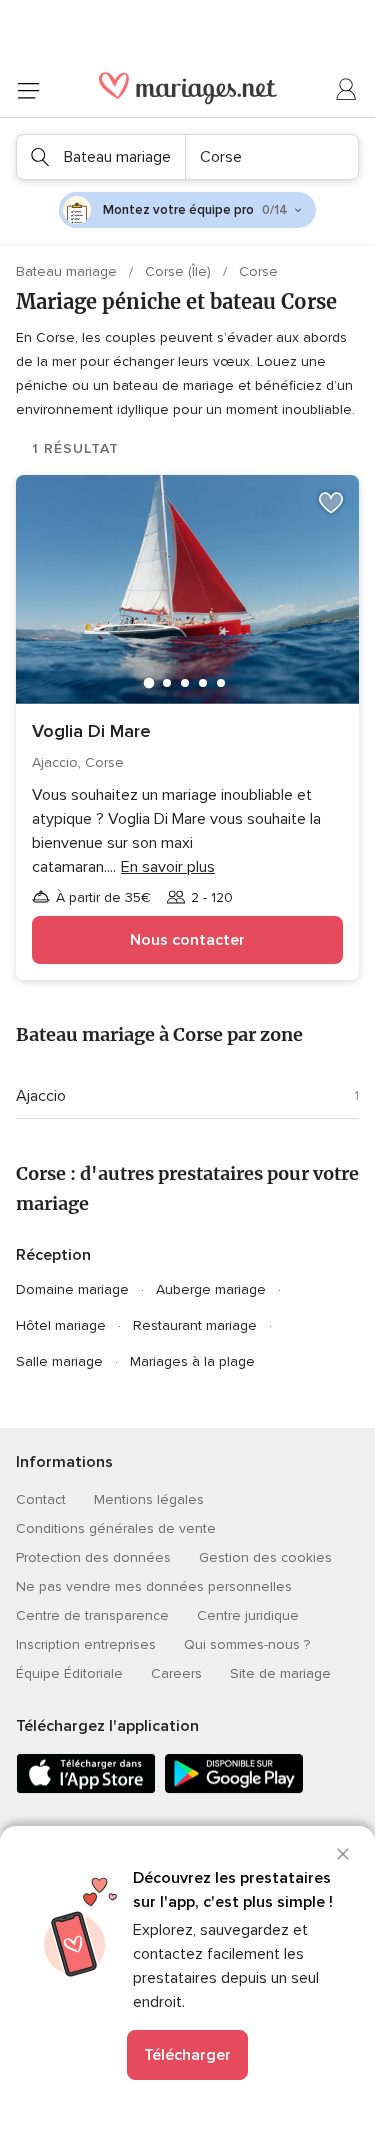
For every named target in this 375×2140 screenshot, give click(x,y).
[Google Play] (234, 1789)
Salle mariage (59, 1361)
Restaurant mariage (195, 1325)
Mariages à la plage (192, 1361)
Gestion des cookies (265, 1557)
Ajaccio (41, 1096)
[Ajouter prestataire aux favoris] (331, 503)
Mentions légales (149, 1499)
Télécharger (187, 2055)
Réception (53, 1255)
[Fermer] (343, 1854)
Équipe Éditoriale (69, 1673)
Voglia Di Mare (91, 731)
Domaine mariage (72, 1289)
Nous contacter (187, 940)
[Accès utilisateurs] (347, 90)
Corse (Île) (180, 271)
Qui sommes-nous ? (247, 1644)
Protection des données (93, 1557)
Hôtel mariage (61, 1325)
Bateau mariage (68, 271)
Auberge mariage (211, 1289)
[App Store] (86, 1789)
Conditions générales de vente (116, 1528)
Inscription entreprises (86, 1644)
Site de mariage (280, 1673)
